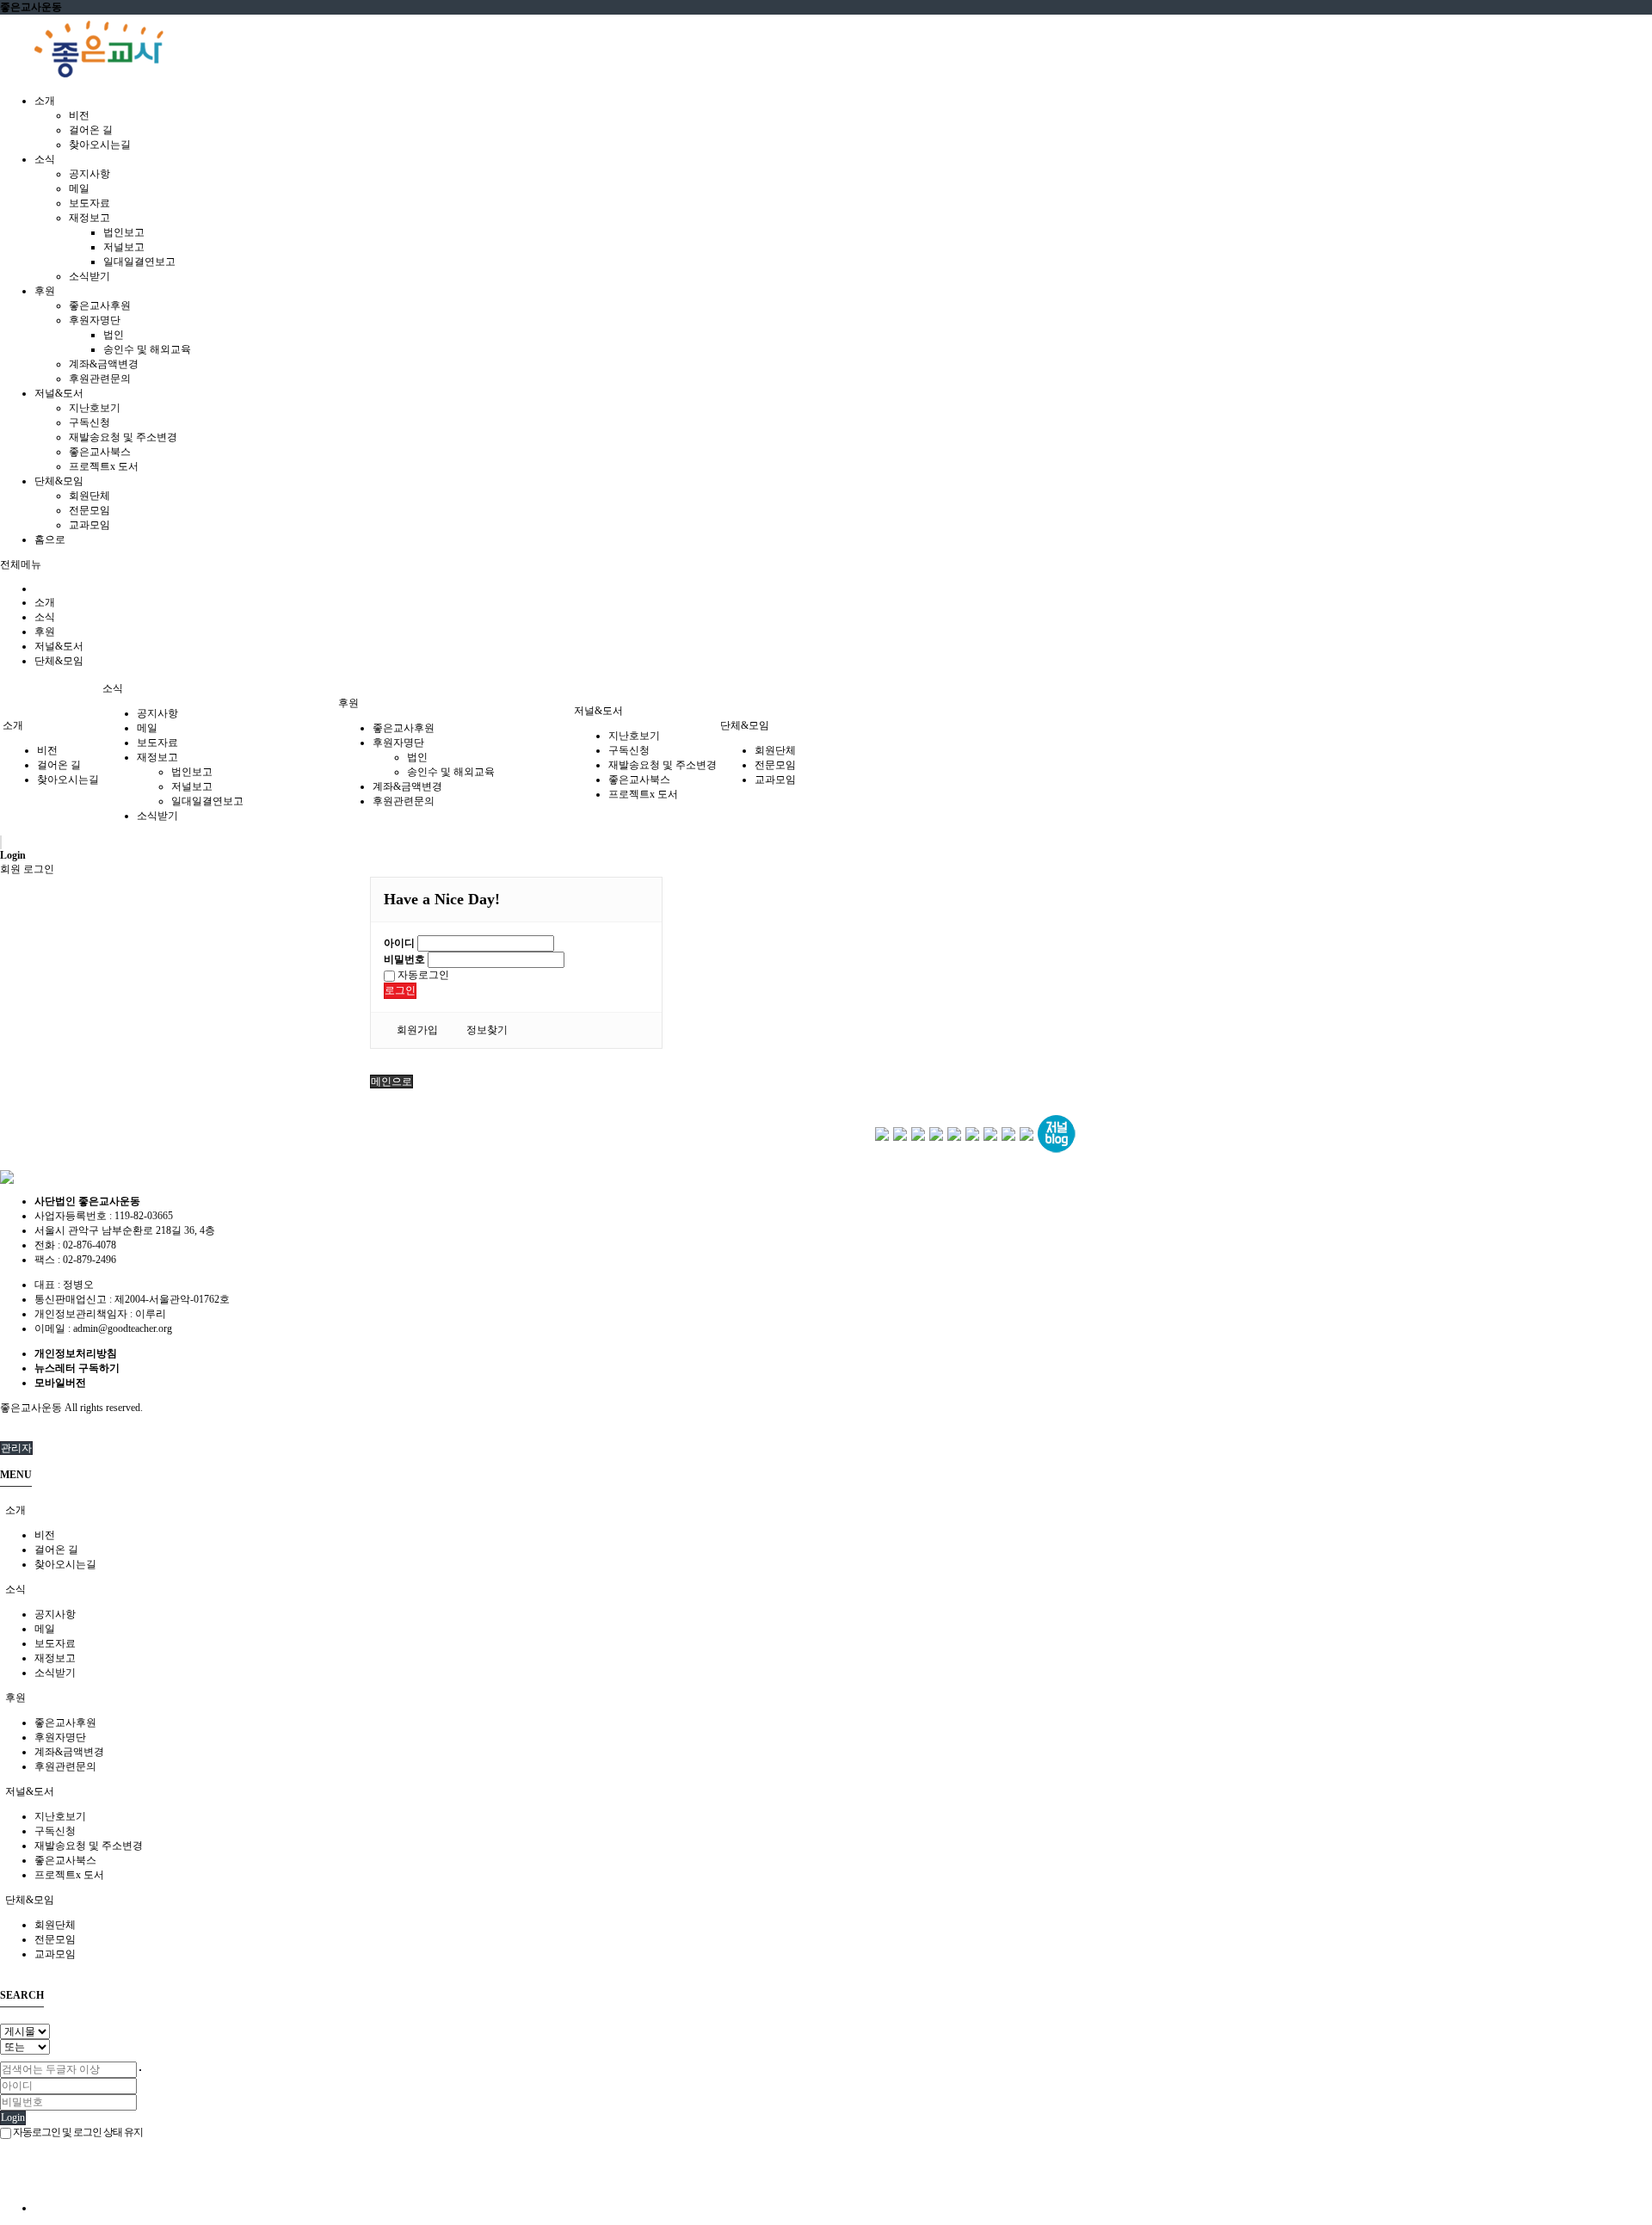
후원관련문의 (100, 379)
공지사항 (89, 174)
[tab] (826, 1510)
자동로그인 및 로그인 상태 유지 (77, 2132)
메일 (79, 188)
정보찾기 (487, 1030)
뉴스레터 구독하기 (77, 1368)
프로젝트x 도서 (104, 466)
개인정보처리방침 (76, 1353)
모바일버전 (60, 1383)
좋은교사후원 (100, 305)
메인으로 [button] (391, 1082)
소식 (45, 617)
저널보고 (124, 247)
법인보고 (124, 232)
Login (13, 2117)
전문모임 (89, 510)
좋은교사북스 (100, 452)
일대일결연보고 (139, 262)
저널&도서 (59, 646)
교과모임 (89, 525)
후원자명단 (95, 320)
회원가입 (417, 1030)
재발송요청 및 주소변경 (123, 437)
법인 (114, 335)
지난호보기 (95, 408)
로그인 (400, 990)
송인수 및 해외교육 (147, 349)
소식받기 (89, 276)
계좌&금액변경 (104, 364)
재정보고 (89, 218)
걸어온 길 (91, 130)
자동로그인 (422, 975)
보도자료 (89, 203)
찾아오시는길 (100, 145)
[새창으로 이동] (882, 1133)
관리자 (16, 1448)
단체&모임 (59, 661)
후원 (45, 632)
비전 (79, 115)
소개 (45, 602)
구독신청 (89, 422)
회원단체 (89, 496)
